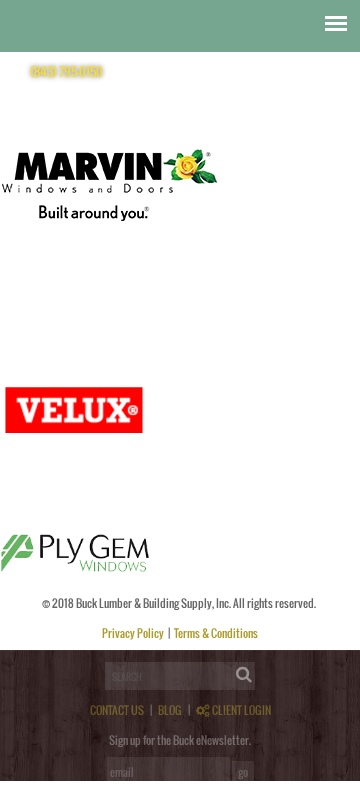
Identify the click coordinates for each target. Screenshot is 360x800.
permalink (329, 299)
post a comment (85, 322)
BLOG (170, 710)
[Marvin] (110, 289)
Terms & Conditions (216, 633)
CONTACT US (117, 710)
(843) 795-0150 (66, 71)
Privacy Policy (134, 633)
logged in (73, 644)
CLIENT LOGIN (240, 710)
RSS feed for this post (198, 311)
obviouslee (69, 299)
